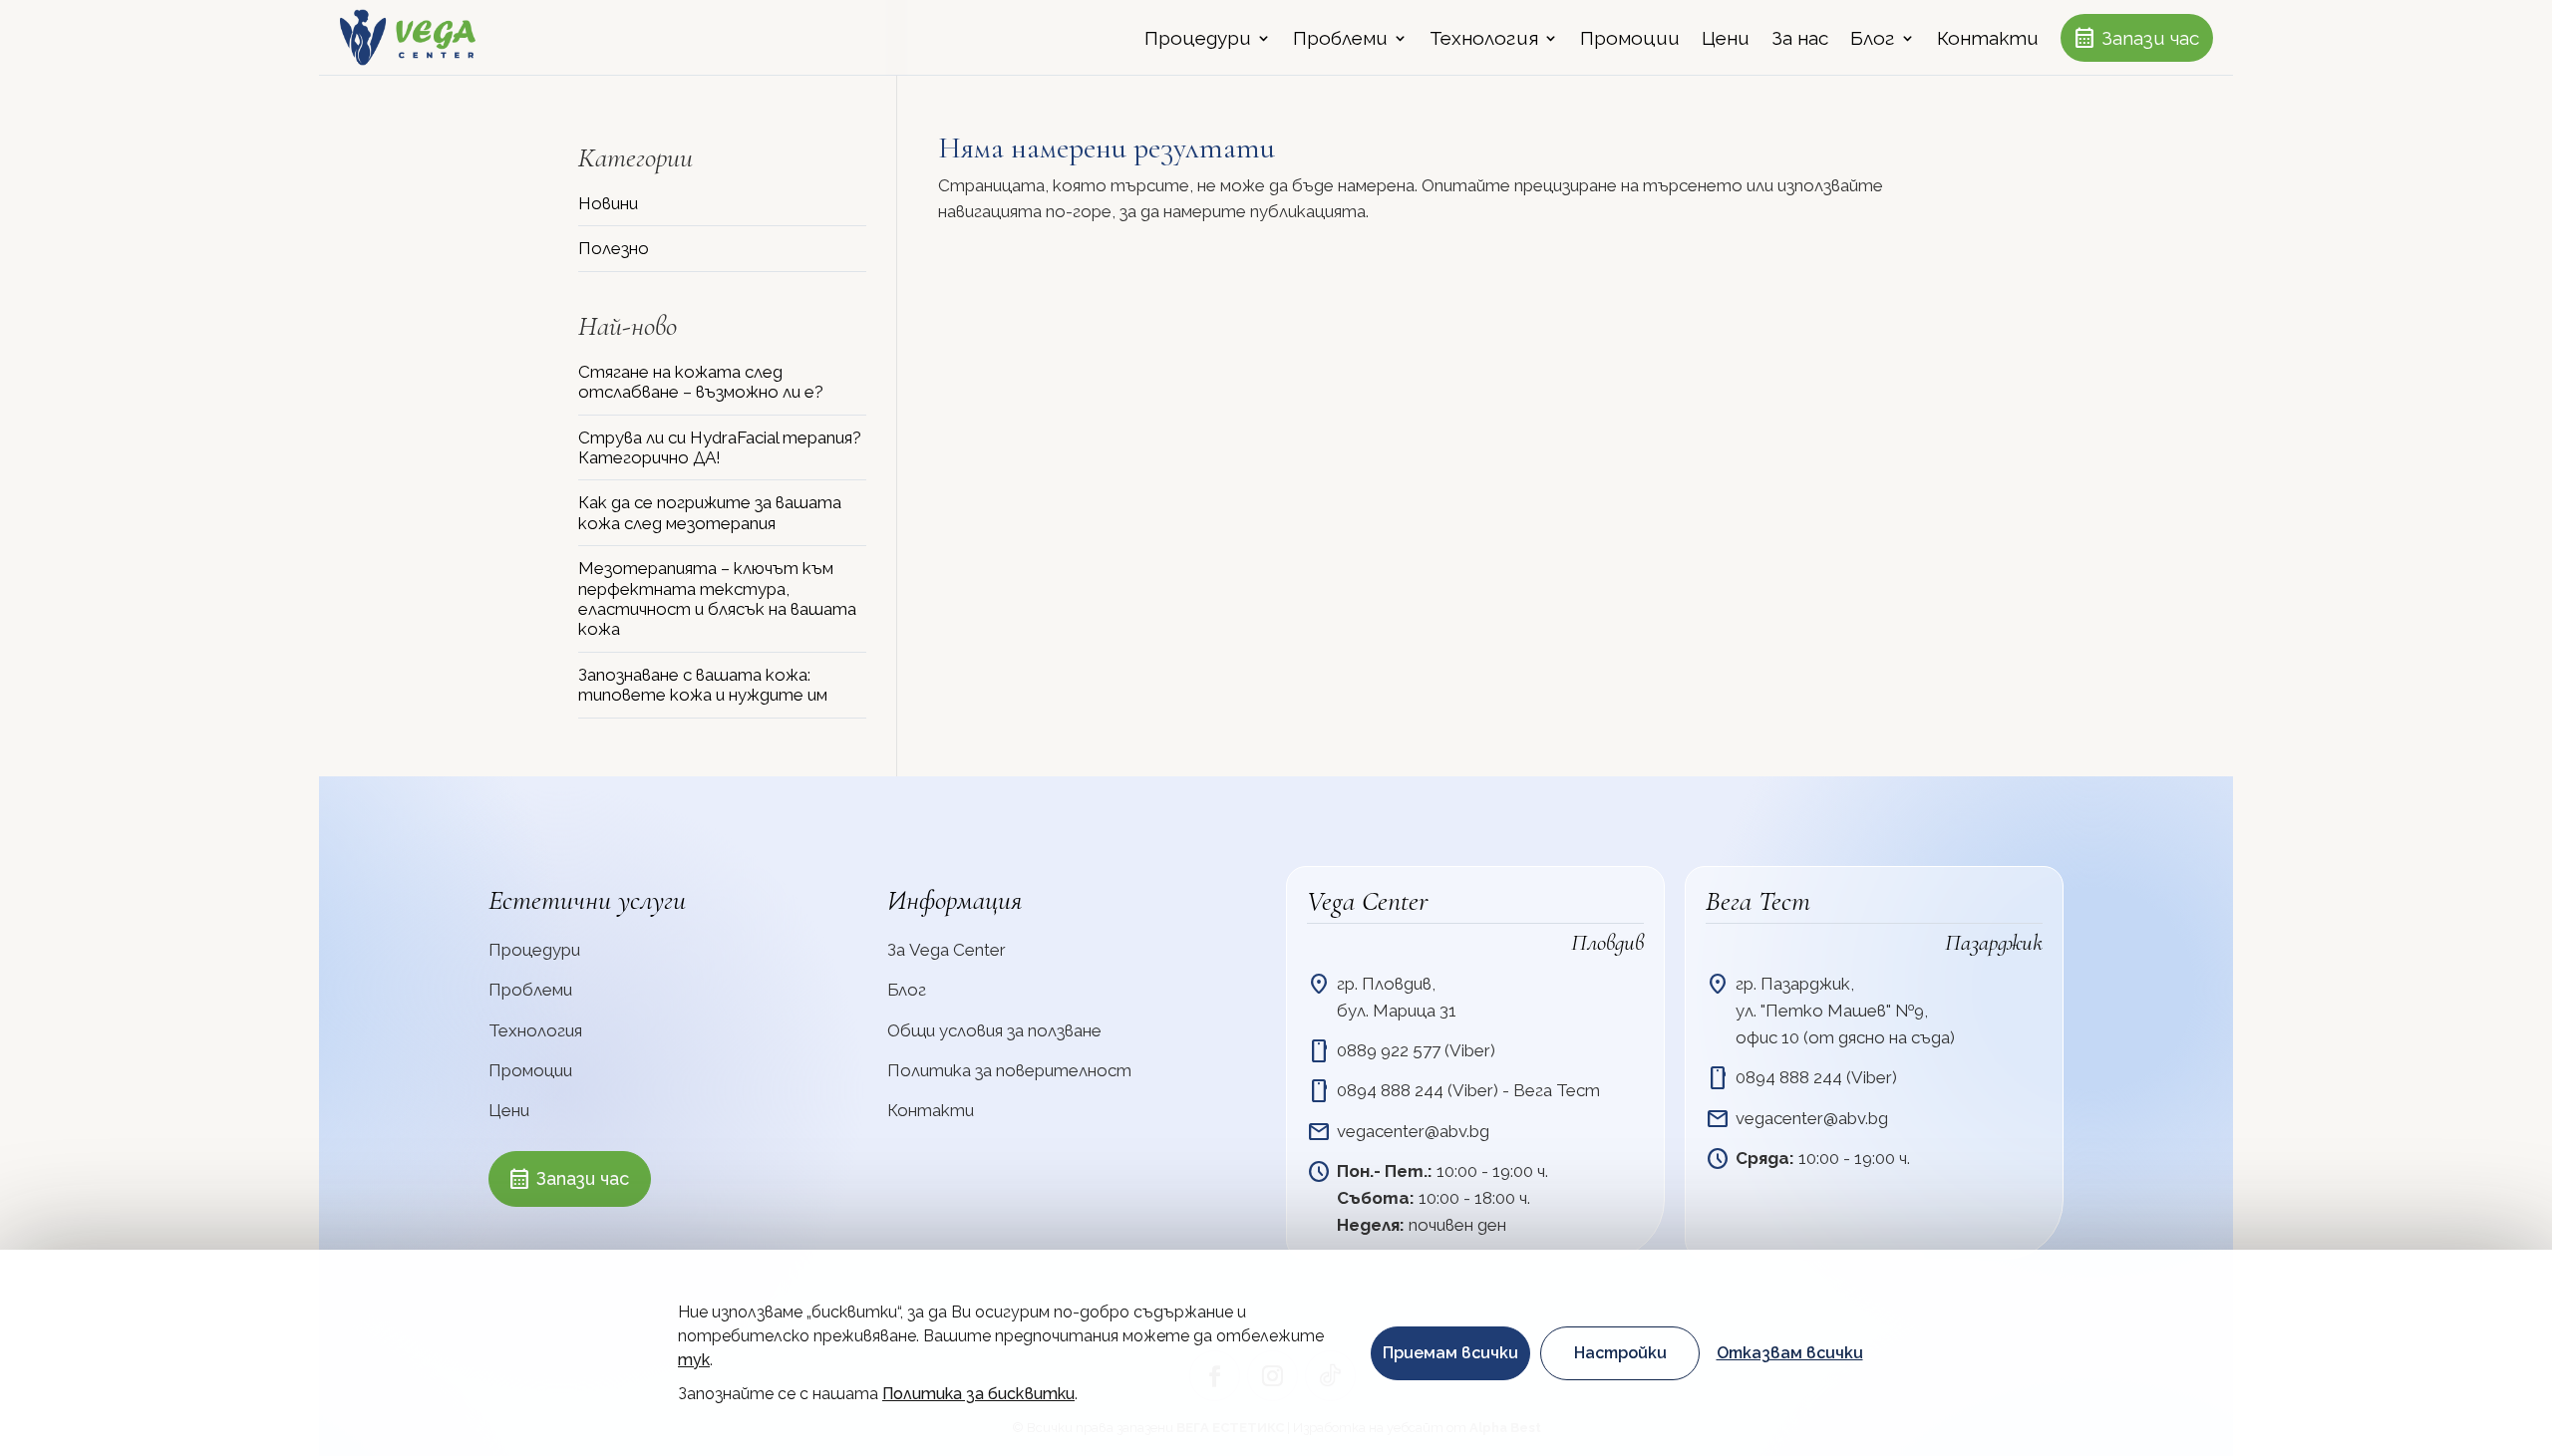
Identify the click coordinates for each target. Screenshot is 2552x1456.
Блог (1873, 40)
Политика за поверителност (1009, 1070)
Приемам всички (1450, 1353)
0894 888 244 (1390, 1090)
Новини (608, 203)
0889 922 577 (1391, 1050)
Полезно (614, 248)
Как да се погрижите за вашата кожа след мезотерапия (710, 512)
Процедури (1198, 40)
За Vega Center (947, 950)
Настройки (1620, 1353)
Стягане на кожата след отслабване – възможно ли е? (701, 382)
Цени (1726, 40)
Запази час (2136, 38)
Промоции (1630, 40)
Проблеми (1340, 40)
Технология (1484, 40)
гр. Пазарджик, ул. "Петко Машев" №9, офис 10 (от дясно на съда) (1845, 1011)
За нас (1800, 40)
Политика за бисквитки (978, 1394)
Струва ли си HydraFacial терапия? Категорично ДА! (720, 447)
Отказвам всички (1790, 1353)
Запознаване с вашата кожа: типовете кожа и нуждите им (703, 685)
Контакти (1988, 40)
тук (694, 1360)
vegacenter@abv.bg (1413, 1131)
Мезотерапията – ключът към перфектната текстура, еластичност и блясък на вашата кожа (717, 598)
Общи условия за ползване (994, 1030)
